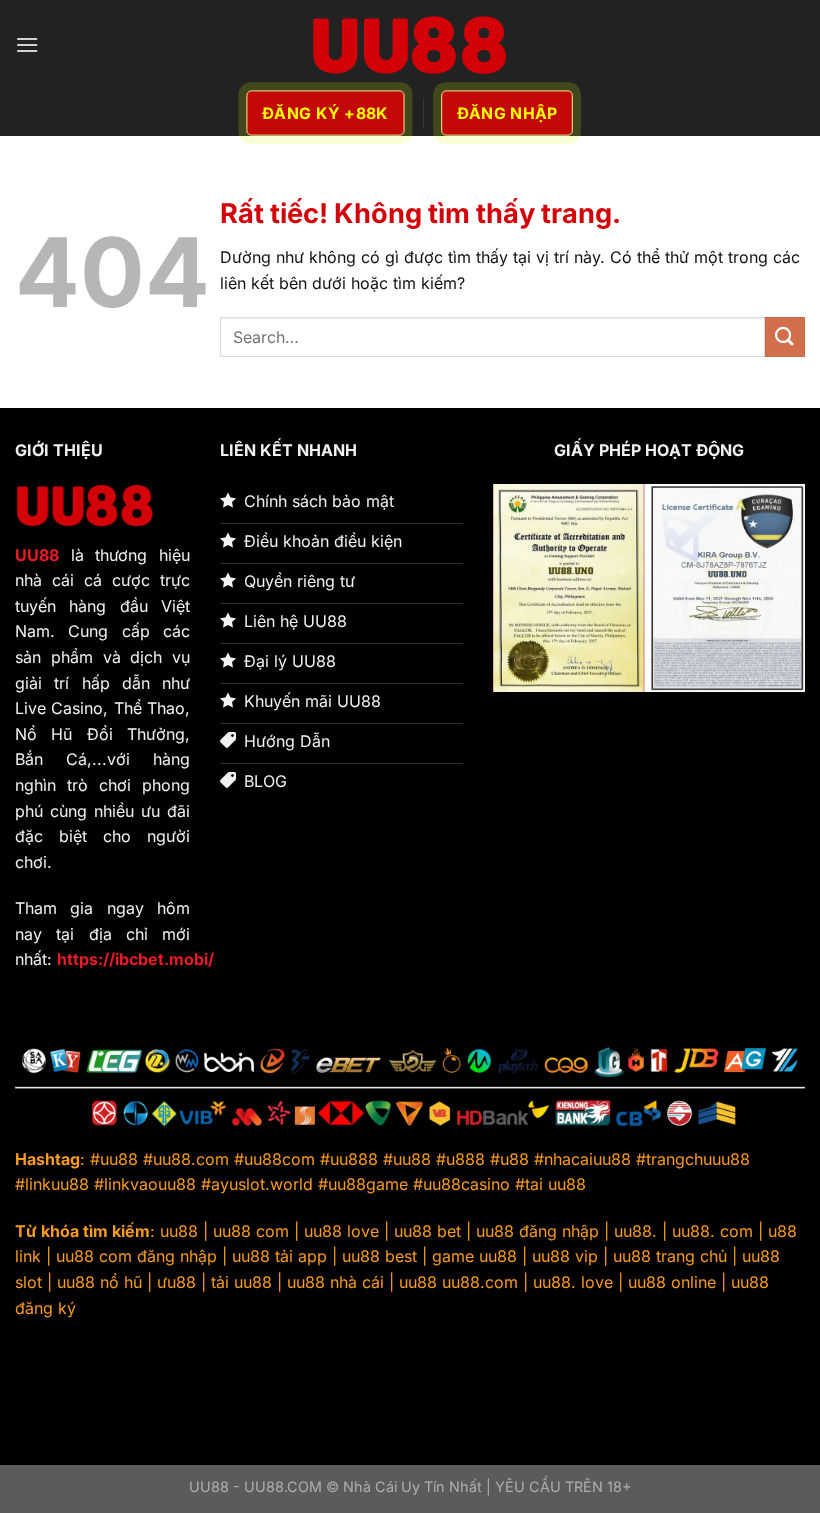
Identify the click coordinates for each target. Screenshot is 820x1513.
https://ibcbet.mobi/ (135, 959)
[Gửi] (785, 336)
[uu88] (410, 45)
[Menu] (27, 44)
